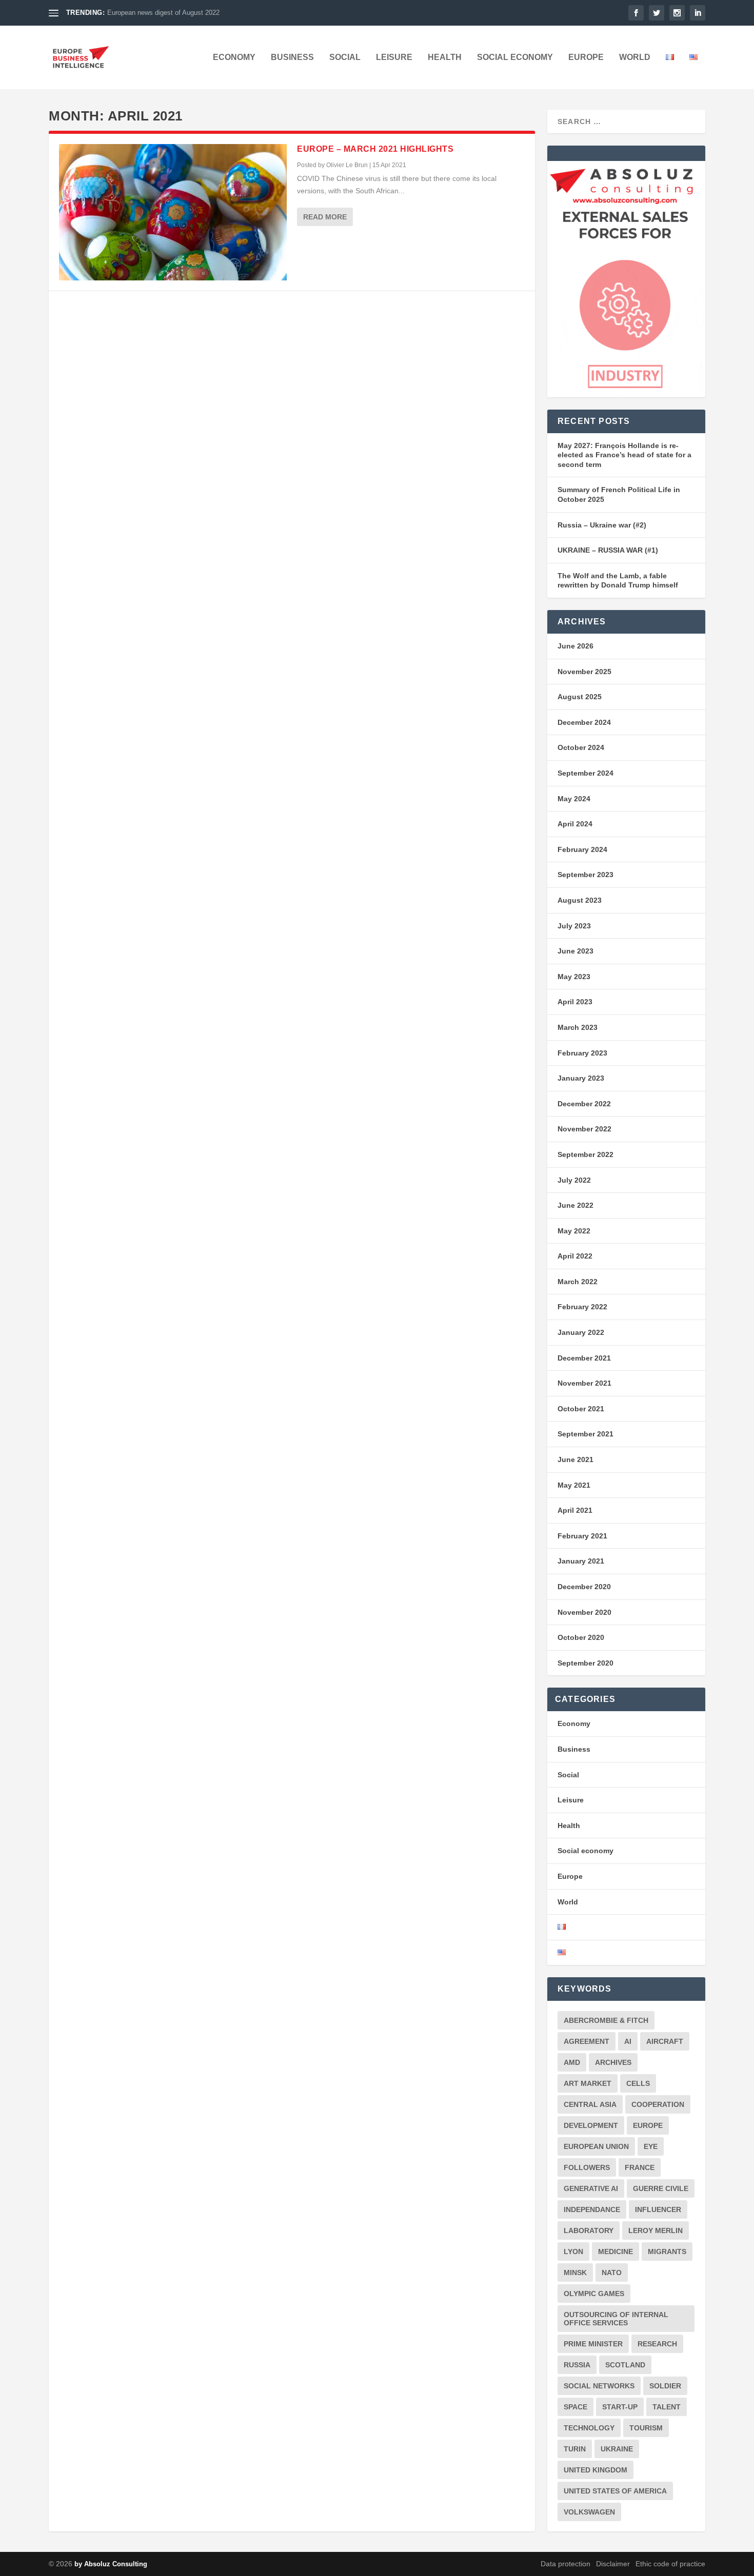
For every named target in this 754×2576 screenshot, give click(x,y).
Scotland (625, 2365)
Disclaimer (613, 2564)
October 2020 (581, 1637)
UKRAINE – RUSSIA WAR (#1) (608, 550)
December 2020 (584, 1587)
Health (445, 57)
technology (589, 2428)
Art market (588, 2083)
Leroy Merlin (656, 2230)
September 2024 (586, 773)
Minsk (575, 2273)
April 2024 (575, 824)
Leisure (394, 57)
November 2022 (584, 1129)
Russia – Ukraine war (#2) (602, 525)
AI (628, 2041)
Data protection (565, 2564)
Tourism (646, 2428)
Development (591, 2125)
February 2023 (582, 1053)
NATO (612, 2273)
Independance (592, 2209)
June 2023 (576, 951)
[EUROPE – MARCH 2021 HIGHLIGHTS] (173, 212)
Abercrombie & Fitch (606, 2020)
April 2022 (575, 1256)
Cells (638, 2083)
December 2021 (584, 1358)
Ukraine (617, 2449)
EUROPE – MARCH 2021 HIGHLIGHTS (375, 149)
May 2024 (574, 799)
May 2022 (574, 1231)
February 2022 (582, 1307)
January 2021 (581, 1561)
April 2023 (575, 1002)
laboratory (589, 2230)
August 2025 (580, 697)
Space (576, 2407)
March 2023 (578, 1027)
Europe (586, 57)
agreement (587, 2041)
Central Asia (590, 2104)
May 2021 (574, 1485)
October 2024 (581, 747)
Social (345, 57)
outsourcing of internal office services (616, 2319)
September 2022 (586, 1154)
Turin (575, 2449)
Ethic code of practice (670, 2564)
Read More (325, 217)
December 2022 (584, 1104)
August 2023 (580, 900)
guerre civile (661, 2188)
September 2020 (586, 1663)
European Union (596, 2146)
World (635, 57)
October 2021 (581, 1409)
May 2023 (574, 977)
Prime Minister (593, 2344)
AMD (572, 2062)
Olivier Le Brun (347, 165)
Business (292, 57)
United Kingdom (596, 2470)
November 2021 (584, 1383)
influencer (658, 2209)
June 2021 (576, 1459)
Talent (667, 2407)
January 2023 (581, 1078)
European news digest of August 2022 (163, 13)
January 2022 (581, 1332)
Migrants (667, 2252)
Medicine (616, 2252)
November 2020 (584, 1612)
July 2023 (574, 926)
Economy (234, 57)
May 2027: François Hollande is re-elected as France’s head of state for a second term (624, 455)
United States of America (615, 2491)
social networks (599, 2386)
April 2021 (575, 1510)
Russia (577, 2365)
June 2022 (576, 1205)
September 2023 (586, 875)
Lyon (573, 2252)
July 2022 (574, 1180)
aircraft (665, 2041)
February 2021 (582, 1536)
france (640, 2167)
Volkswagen (589, 2512)
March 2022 (578, 1282)
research (657, 2344)
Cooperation (658, 2104)
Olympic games (594, 2294)
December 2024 (584, 722)
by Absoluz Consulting (111, 2564)
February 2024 (582, 849)
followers (587, 2167)
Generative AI (591, 2188)
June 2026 (576, 646)
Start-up (620, 2407)
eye (651, 2146)
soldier (665, 2386)
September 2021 (586, 1434)
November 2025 (584, 672)
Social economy (515, 57)
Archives (613, 2062)
